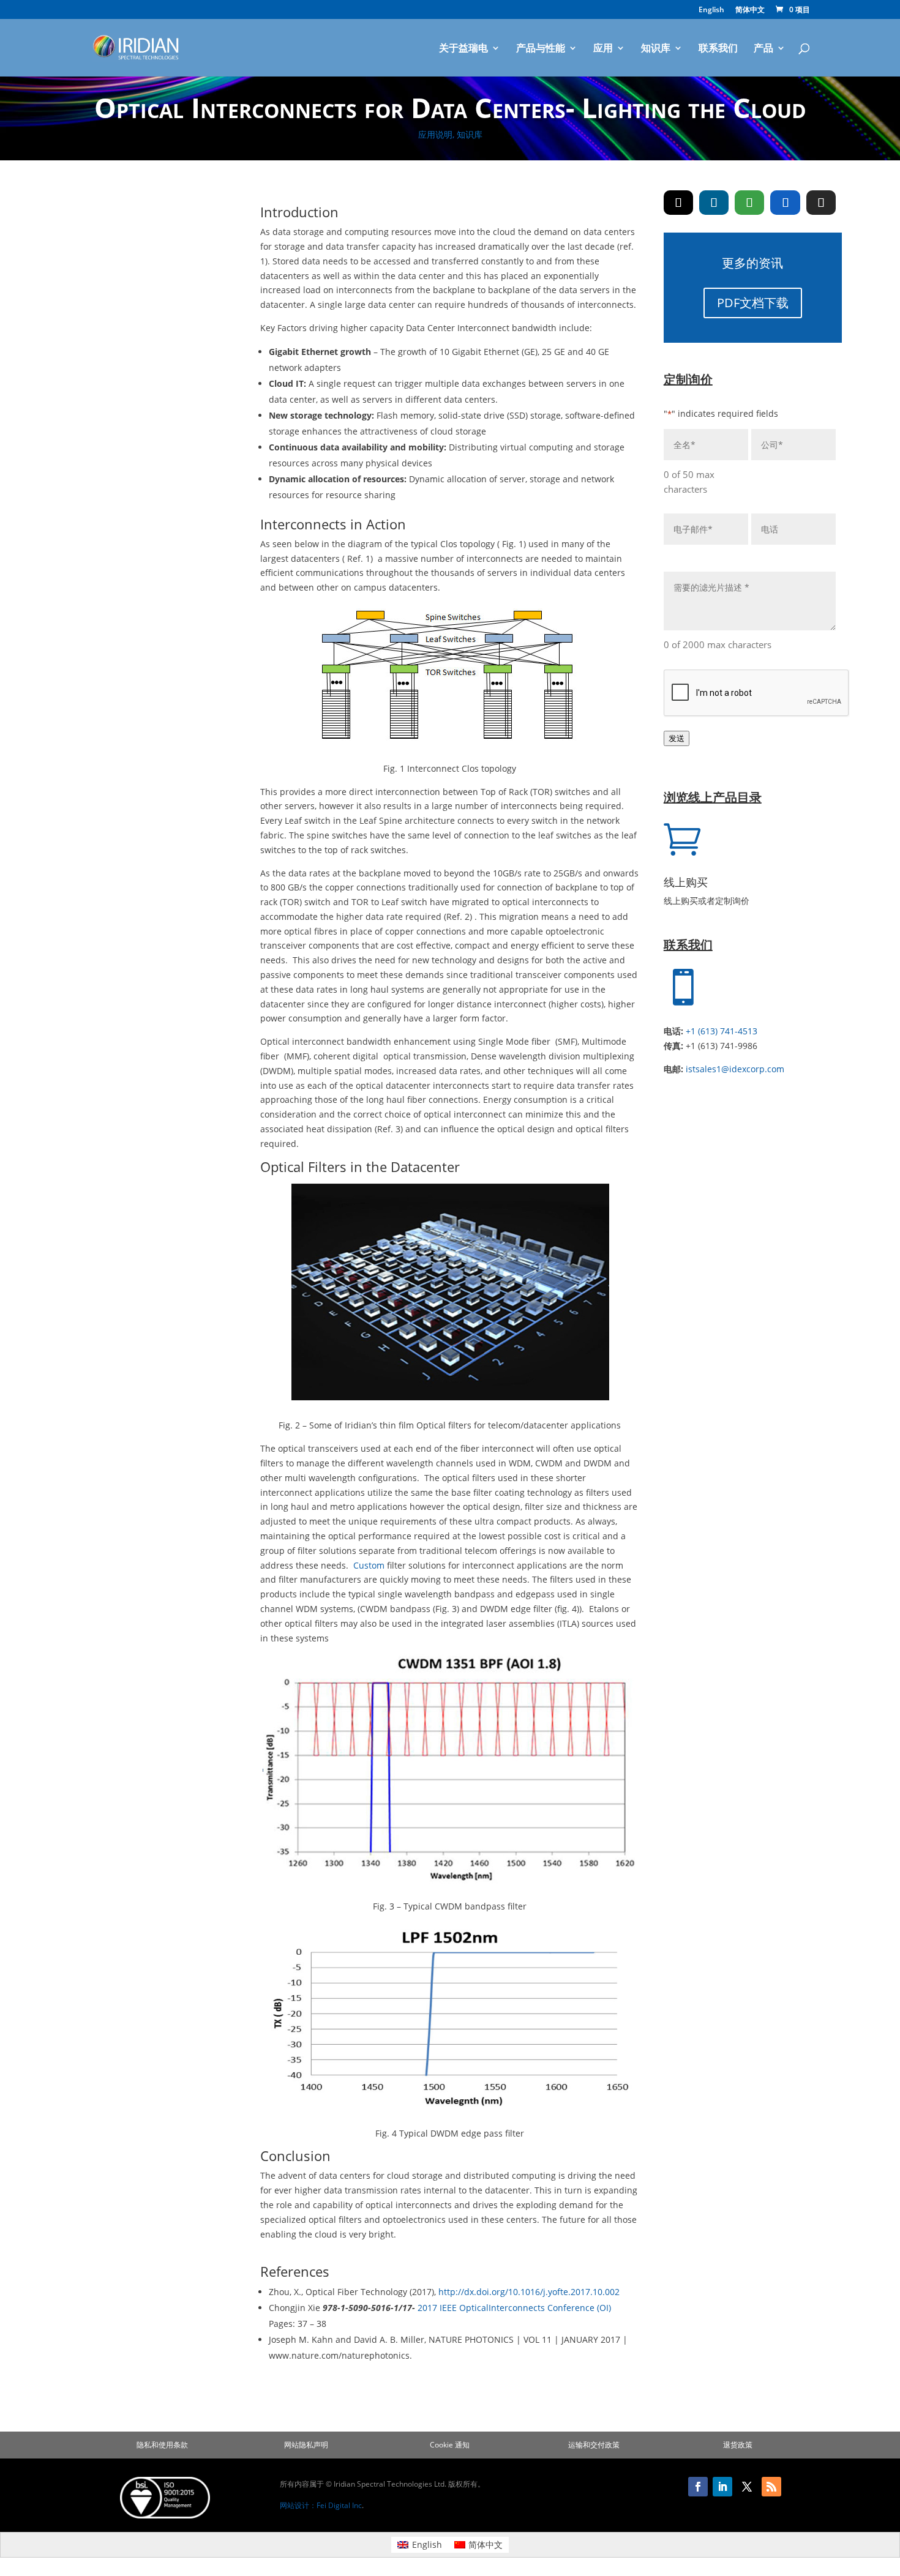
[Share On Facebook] (785, 203)
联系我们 (718, 49)
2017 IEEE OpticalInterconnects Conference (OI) (514, 2308)
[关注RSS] (771, 2487)
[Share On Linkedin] (714, 203)
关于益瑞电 (463, 49)
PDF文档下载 (753, 303)
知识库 (656, 49)
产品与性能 (541, 49)
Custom (370, 1565)
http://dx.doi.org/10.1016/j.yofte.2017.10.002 (529, 2292)
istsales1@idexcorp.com (735, 1069)
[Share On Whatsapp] (749, 203)
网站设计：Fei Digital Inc (321, 2505)
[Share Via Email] (821, 203)
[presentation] (757, 693)
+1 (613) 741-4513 (722, 1031)
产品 (763, 49)
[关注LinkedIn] (722, 2487)
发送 (677, 738)
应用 (603, 49)
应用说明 (435, 134)
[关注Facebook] (698, 2487)
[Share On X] (678, 203)
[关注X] (747, 2487)
